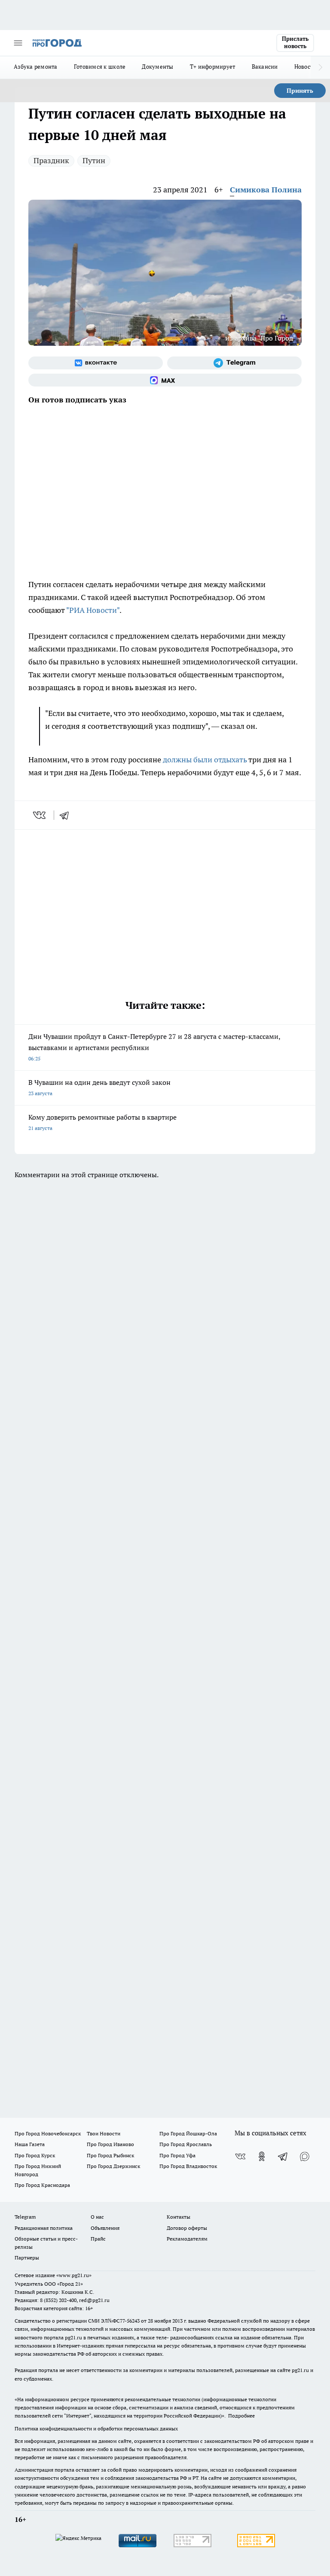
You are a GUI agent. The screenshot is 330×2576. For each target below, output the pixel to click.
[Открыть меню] (18, 43)
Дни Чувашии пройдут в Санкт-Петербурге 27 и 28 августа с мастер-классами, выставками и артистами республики (154, 1047)
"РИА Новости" (93, 610)
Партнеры (27, 2258)
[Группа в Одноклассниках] (262, 2156)
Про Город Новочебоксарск (48, 2133)
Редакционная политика (44, 2228)
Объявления (105, 2228)
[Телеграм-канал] (234, 363)
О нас (97, 2217)
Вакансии (265, 67)
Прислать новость (295, 43)
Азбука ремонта (36, 67)
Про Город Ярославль (186, 2144)
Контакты (179, 2217)
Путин (94, 160)
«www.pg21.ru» (74, 2275)
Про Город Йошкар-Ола (188, 2133)
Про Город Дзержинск (113, 2166)
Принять (300, 91)
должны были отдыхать (205, 760)
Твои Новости (104, 2133)
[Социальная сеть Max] (165, 380)
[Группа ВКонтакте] (96, 363)
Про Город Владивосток (188, 2166)
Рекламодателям (187, 2239)
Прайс (98, 2239)
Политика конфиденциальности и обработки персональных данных (96, 2428)
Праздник (51, 160)
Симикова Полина (266, 190)
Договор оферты (187, 2228)
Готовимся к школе (100, 67)
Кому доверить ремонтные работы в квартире (102, 1122)
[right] (320, 67)
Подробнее (241, 2416)
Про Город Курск (35, 2155)
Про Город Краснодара (42, 2185)
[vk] (40, 815)
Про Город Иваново (110, 2144)
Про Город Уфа (177, 2155)
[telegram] (67, 815)
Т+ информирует (213, 67)
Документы (157, 67)
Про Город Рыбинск (110, 2155)
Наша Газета (30, 2144)
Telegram (25, 2217)
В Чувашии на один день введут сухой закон (99, 1087)
